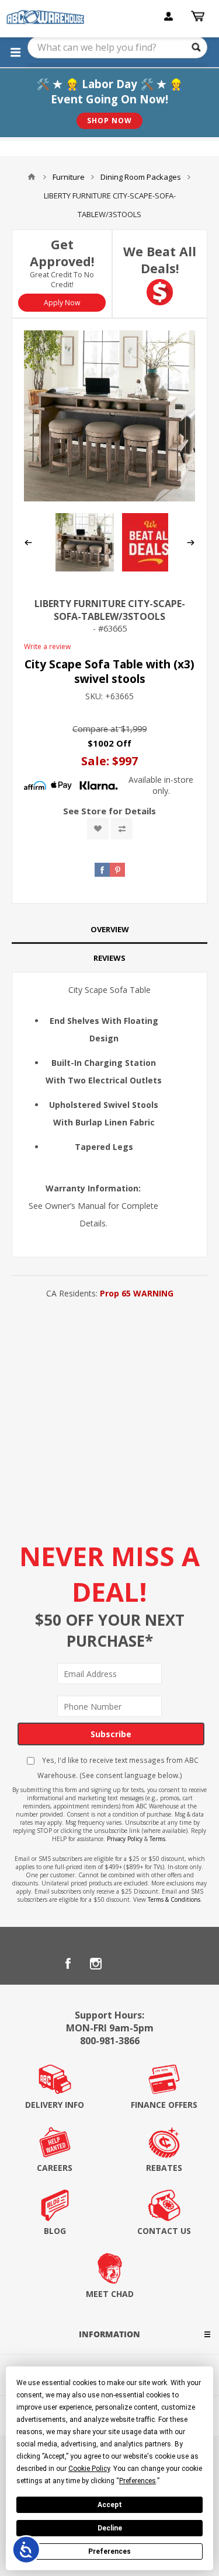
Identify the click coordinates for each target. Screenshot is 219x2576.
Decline (110, 2528)
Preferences (109, 2551)
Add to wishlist (98, 829)
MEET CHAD (110, 2294)
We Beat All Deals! (160, 260)
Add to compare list (122, 829)
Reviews (109, 958)
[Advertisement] (109, 1417)
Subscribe (111, 1734)
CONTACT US (164, 2231)
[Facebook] (68, 1964)
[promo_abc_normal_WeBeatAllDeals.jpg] (151, 568)
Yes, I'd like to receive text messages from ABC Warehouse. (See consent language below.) (118, 1768)
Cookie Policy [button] (89, 2469)
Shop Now (109, 121)
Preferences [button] (138, 2481)
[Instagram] (96, 1964)
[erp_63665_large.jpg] (109, 416)
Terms (157, 1839)
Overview (110, 929)
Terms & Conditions (174, 1899)
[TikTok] (152, 1964)
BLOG (55, 2231)
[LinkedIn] (124, 1964)
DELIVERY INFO (55, 2105)
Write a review (47, 646)
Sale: (97, 761)
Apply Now (62, 303)
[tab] (109, 930)
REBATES (164, 2168)
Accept (110, 2505)
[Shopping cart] (199, 16)
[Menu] (15, 52)
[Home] (32, 177)
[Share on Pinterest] (117, 870)
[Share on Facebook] (102, 870)
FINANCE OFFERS (164, 2105)
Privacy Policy (125, 1839)
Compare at (95, 729)
